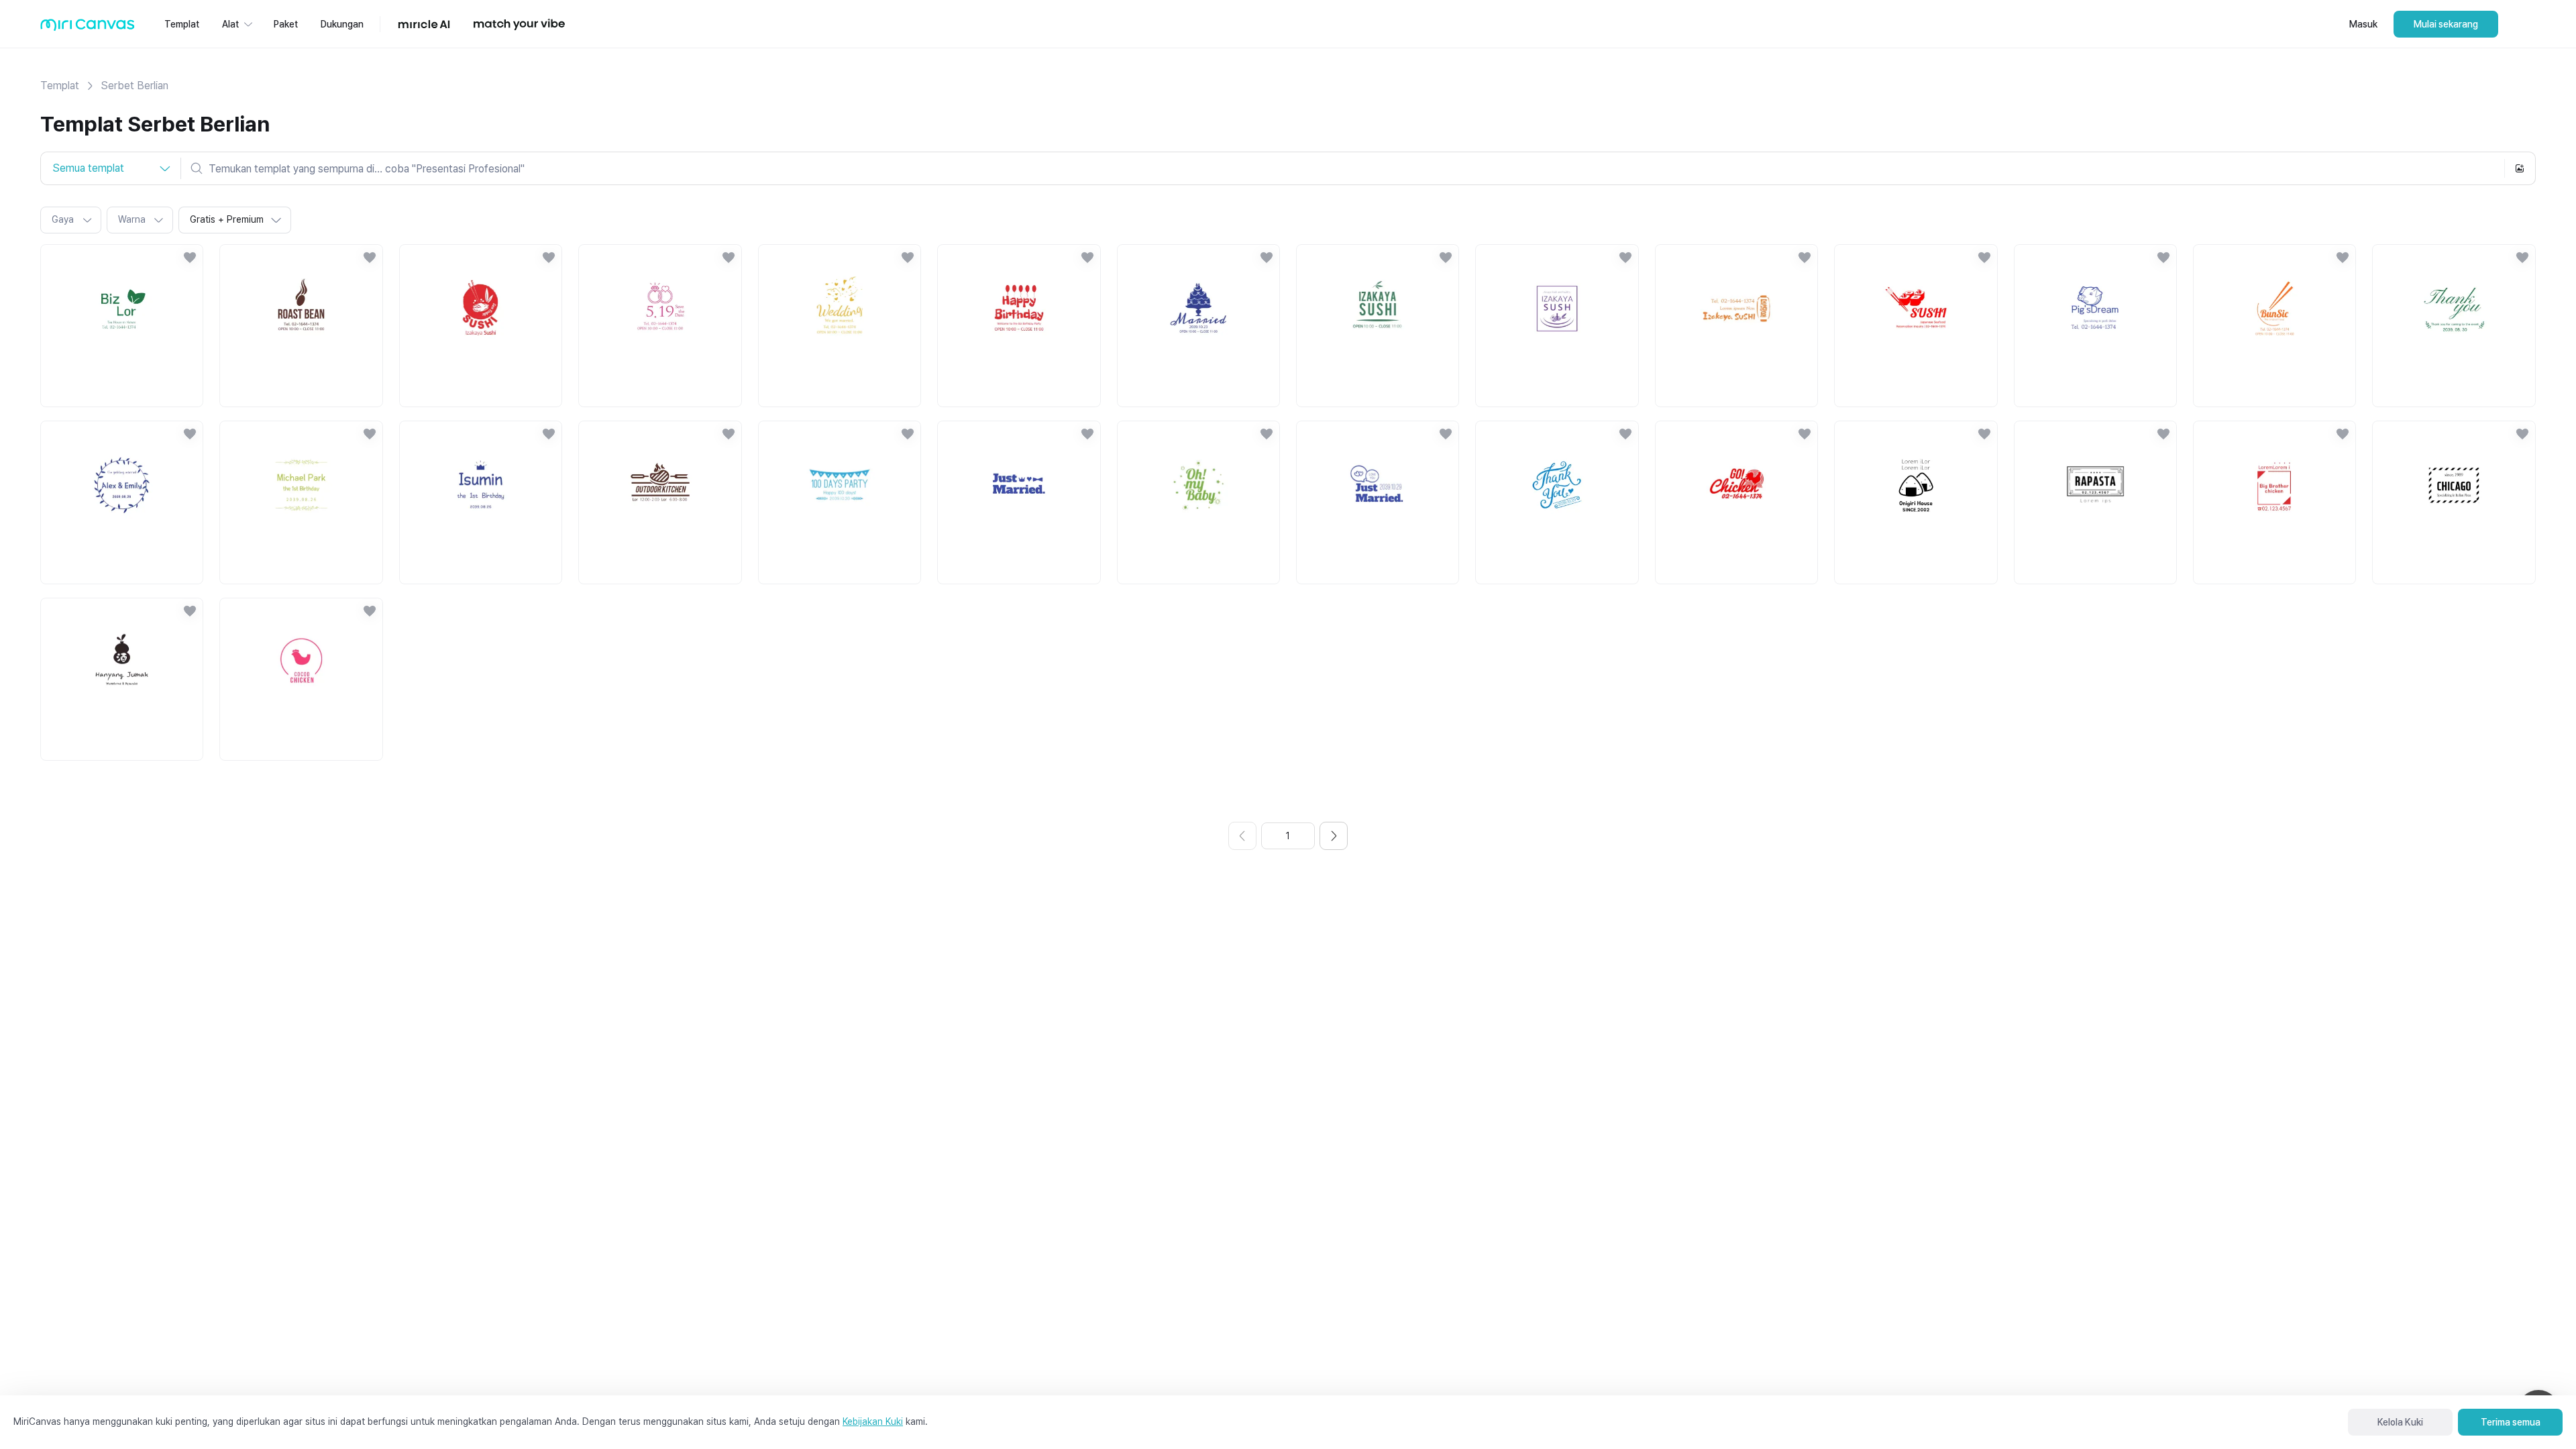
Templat (60, 86)
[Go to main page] (88, 28)
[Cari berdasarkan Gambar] (2520, 168)
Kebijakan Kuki (873, 1421)
